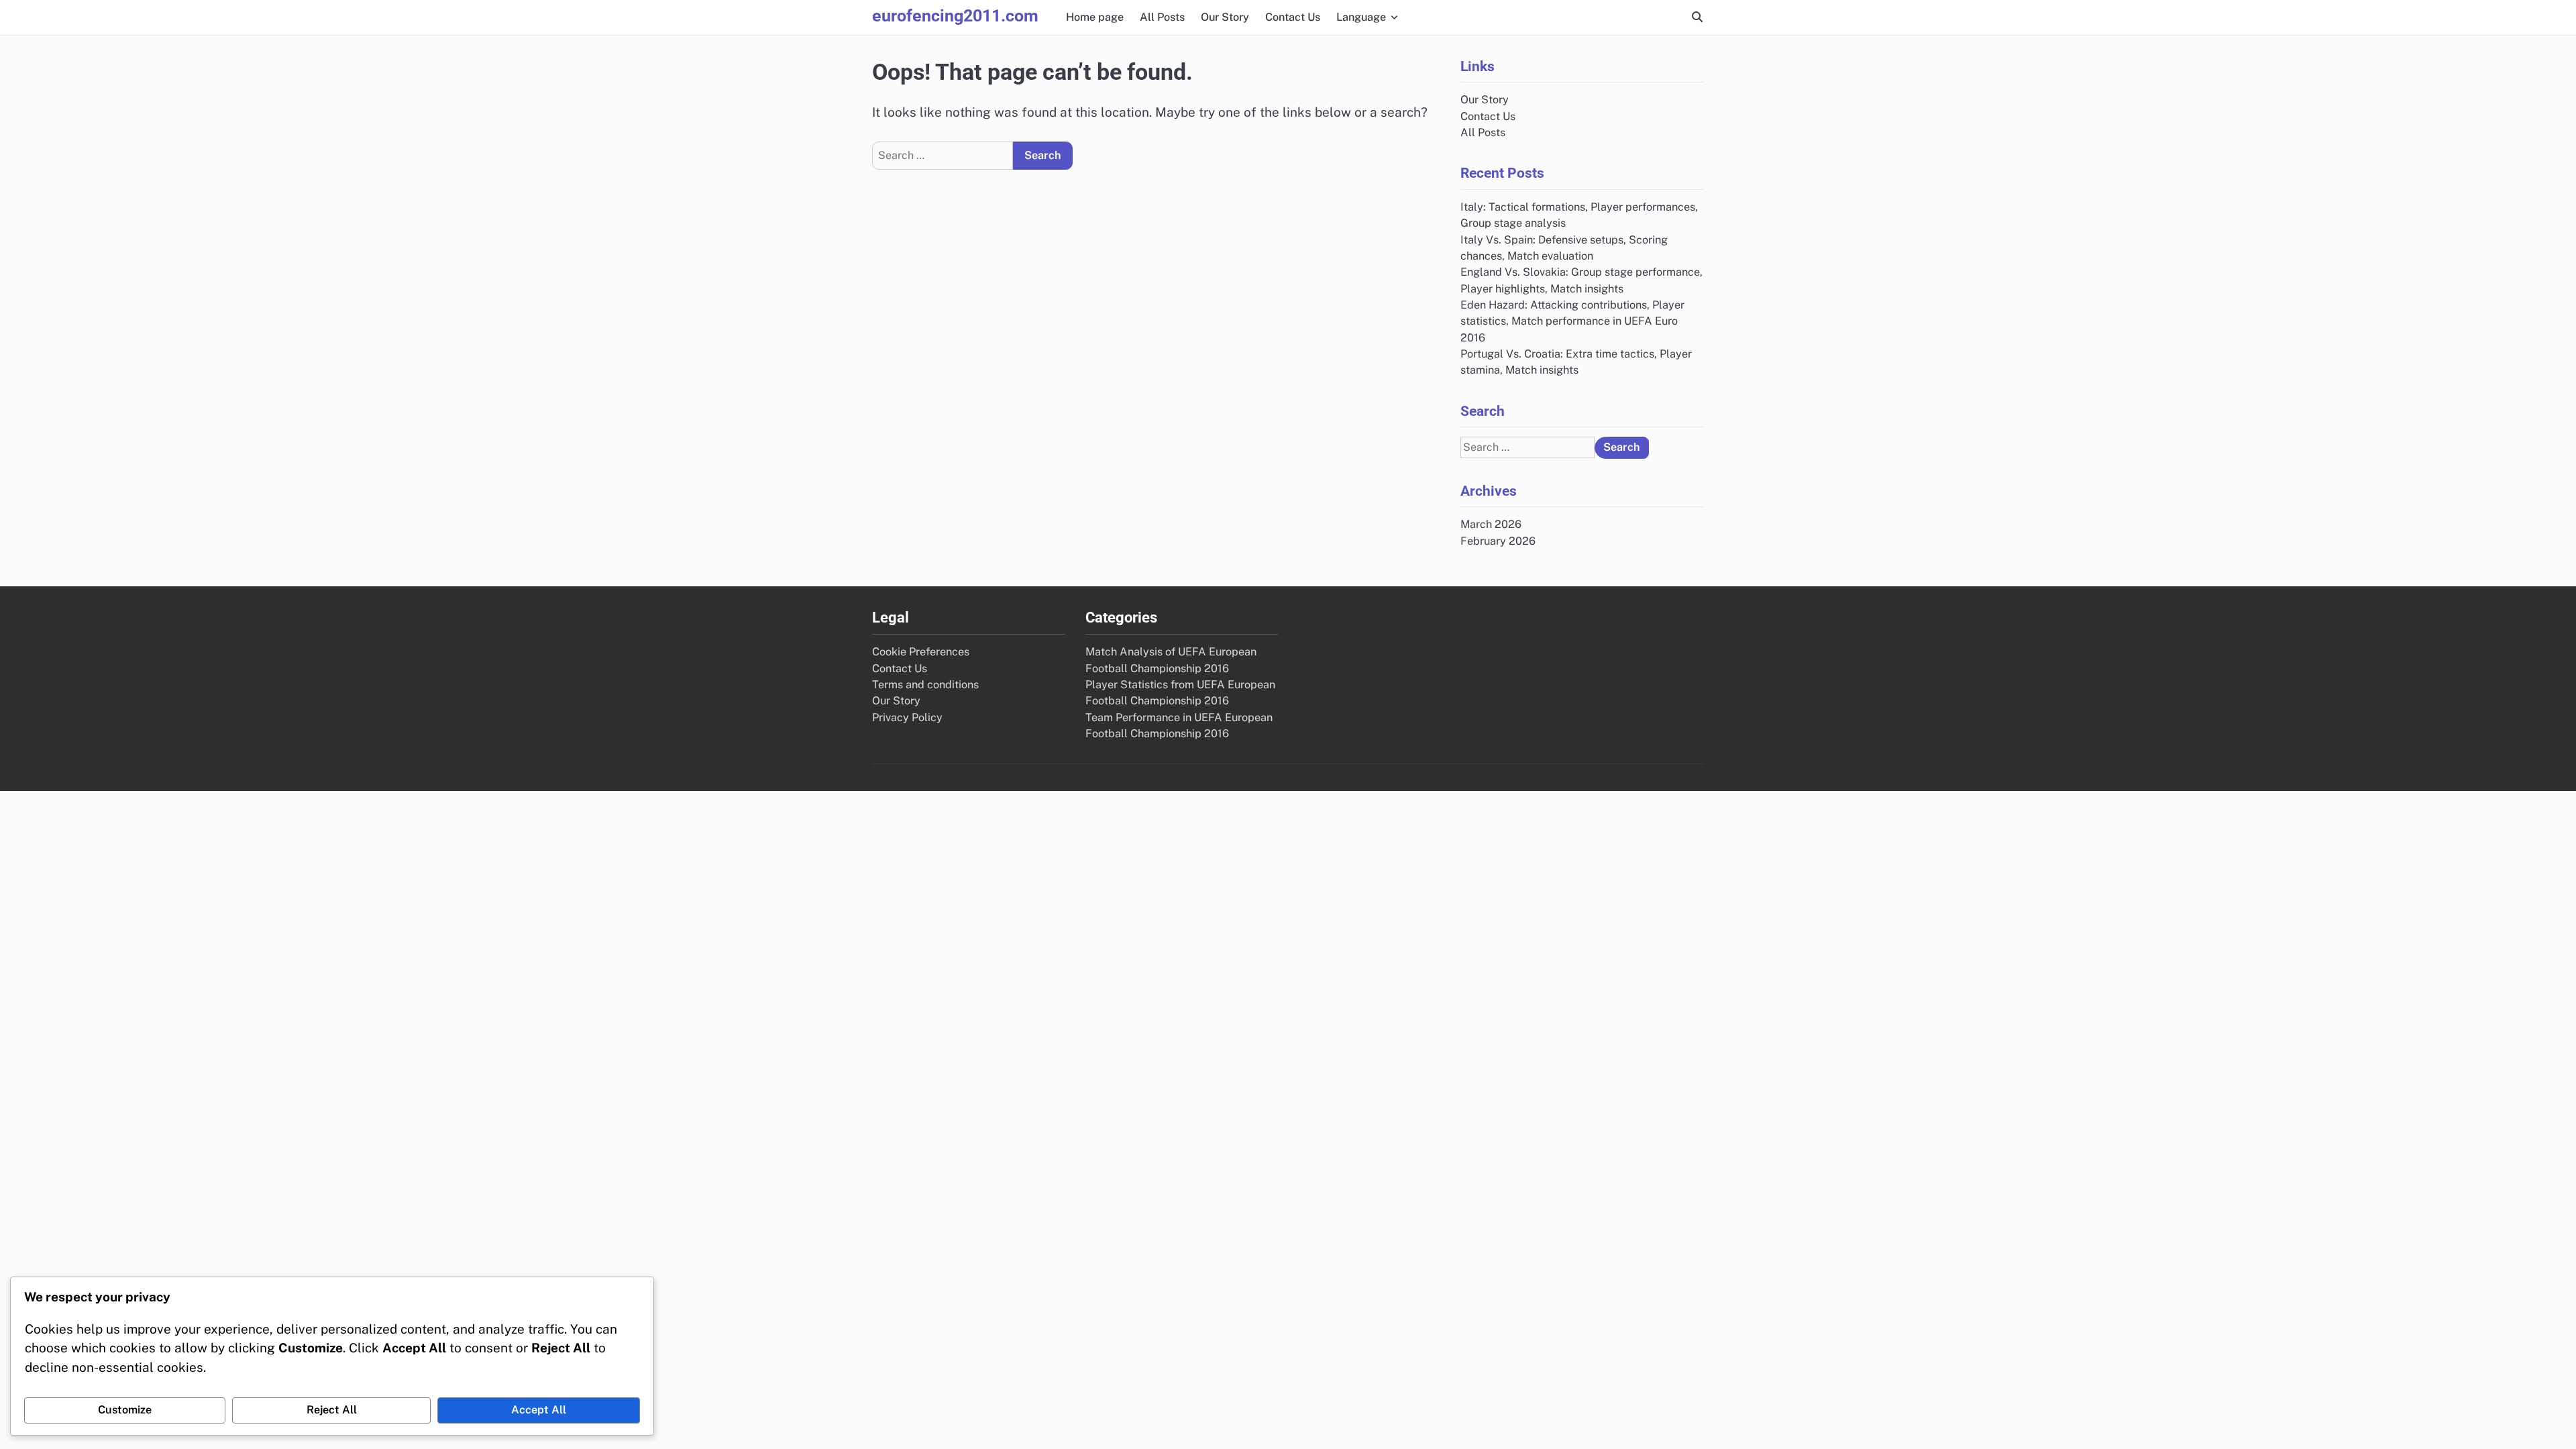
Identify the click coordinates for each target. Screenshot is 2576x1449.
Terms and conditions (925, 685)
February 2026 (1498, 541)
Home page (1095, 17)
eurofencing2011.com (955, 16)
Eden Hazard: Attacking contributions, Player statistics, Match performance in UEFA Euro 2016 (1572, 321)
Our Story (1225, 17)
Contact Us (1293, 17)
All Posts (1162, 17)
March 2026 (1491, 524)
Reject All (332, 1410)
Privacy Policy (907, 717)
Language (1361, 17)
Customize (125, 1410)
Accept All (539, 1410)
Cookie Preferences (921, 652)
